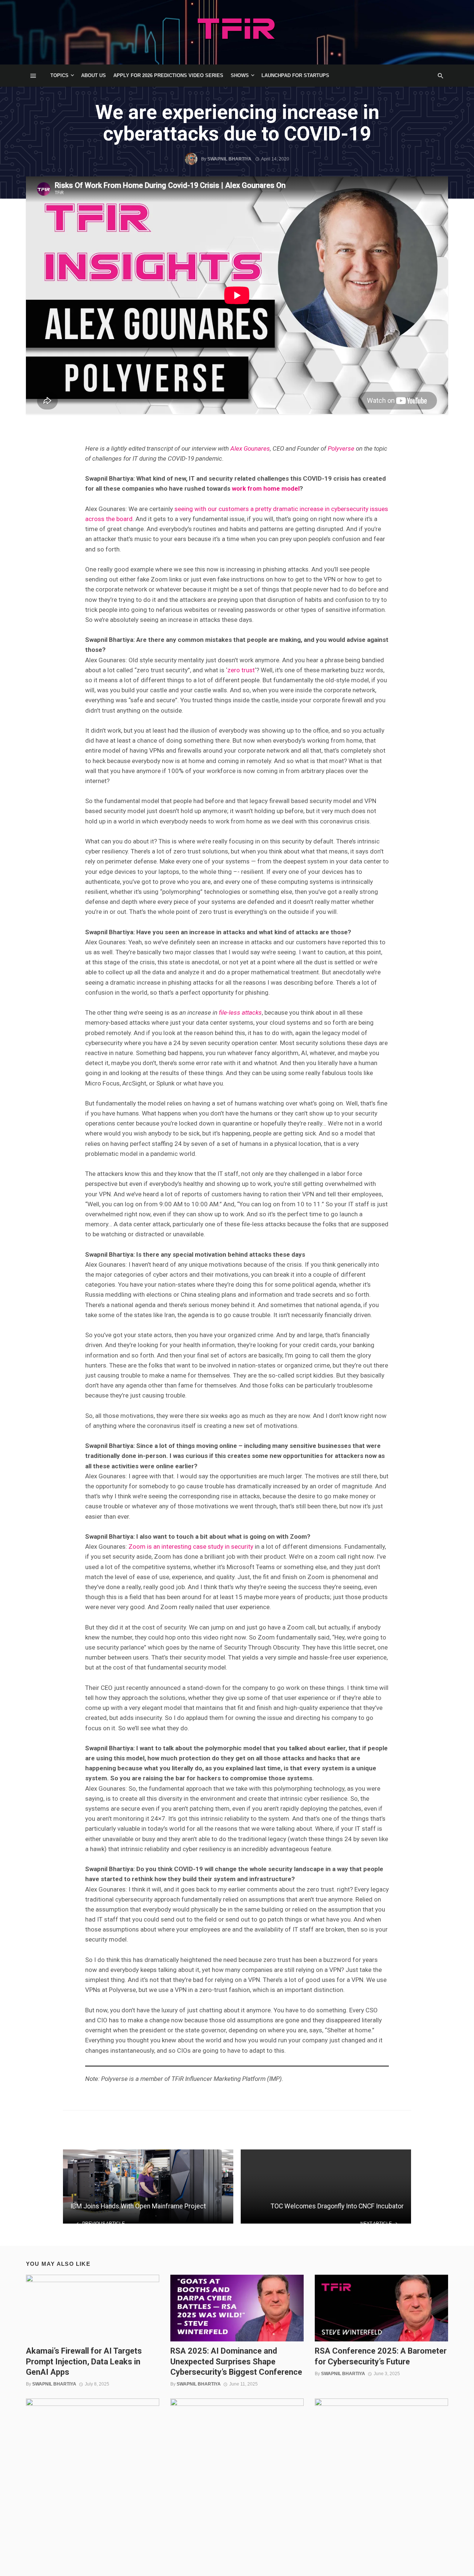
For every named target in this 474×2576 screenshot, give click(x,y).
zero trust (241, 670)
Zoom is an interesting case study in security (191, 1546)
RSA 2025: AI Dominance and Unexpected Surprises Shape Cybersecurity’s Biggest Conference (236, 2361)
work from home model (266, 488)
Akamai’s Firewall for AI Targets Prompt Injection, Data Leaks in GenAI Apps (84, 2361)
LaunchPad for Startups (295, 75)
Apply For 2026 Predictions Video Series (168, 75)
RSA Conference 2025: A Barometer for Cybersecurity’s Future (381, 2356)
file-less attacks (240, 1012)
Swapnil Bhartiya (229, 159)
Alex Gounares (250, 448)
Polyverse (341, 448)
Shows (240, 75)
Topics (59, 75)
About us (94, 75)
